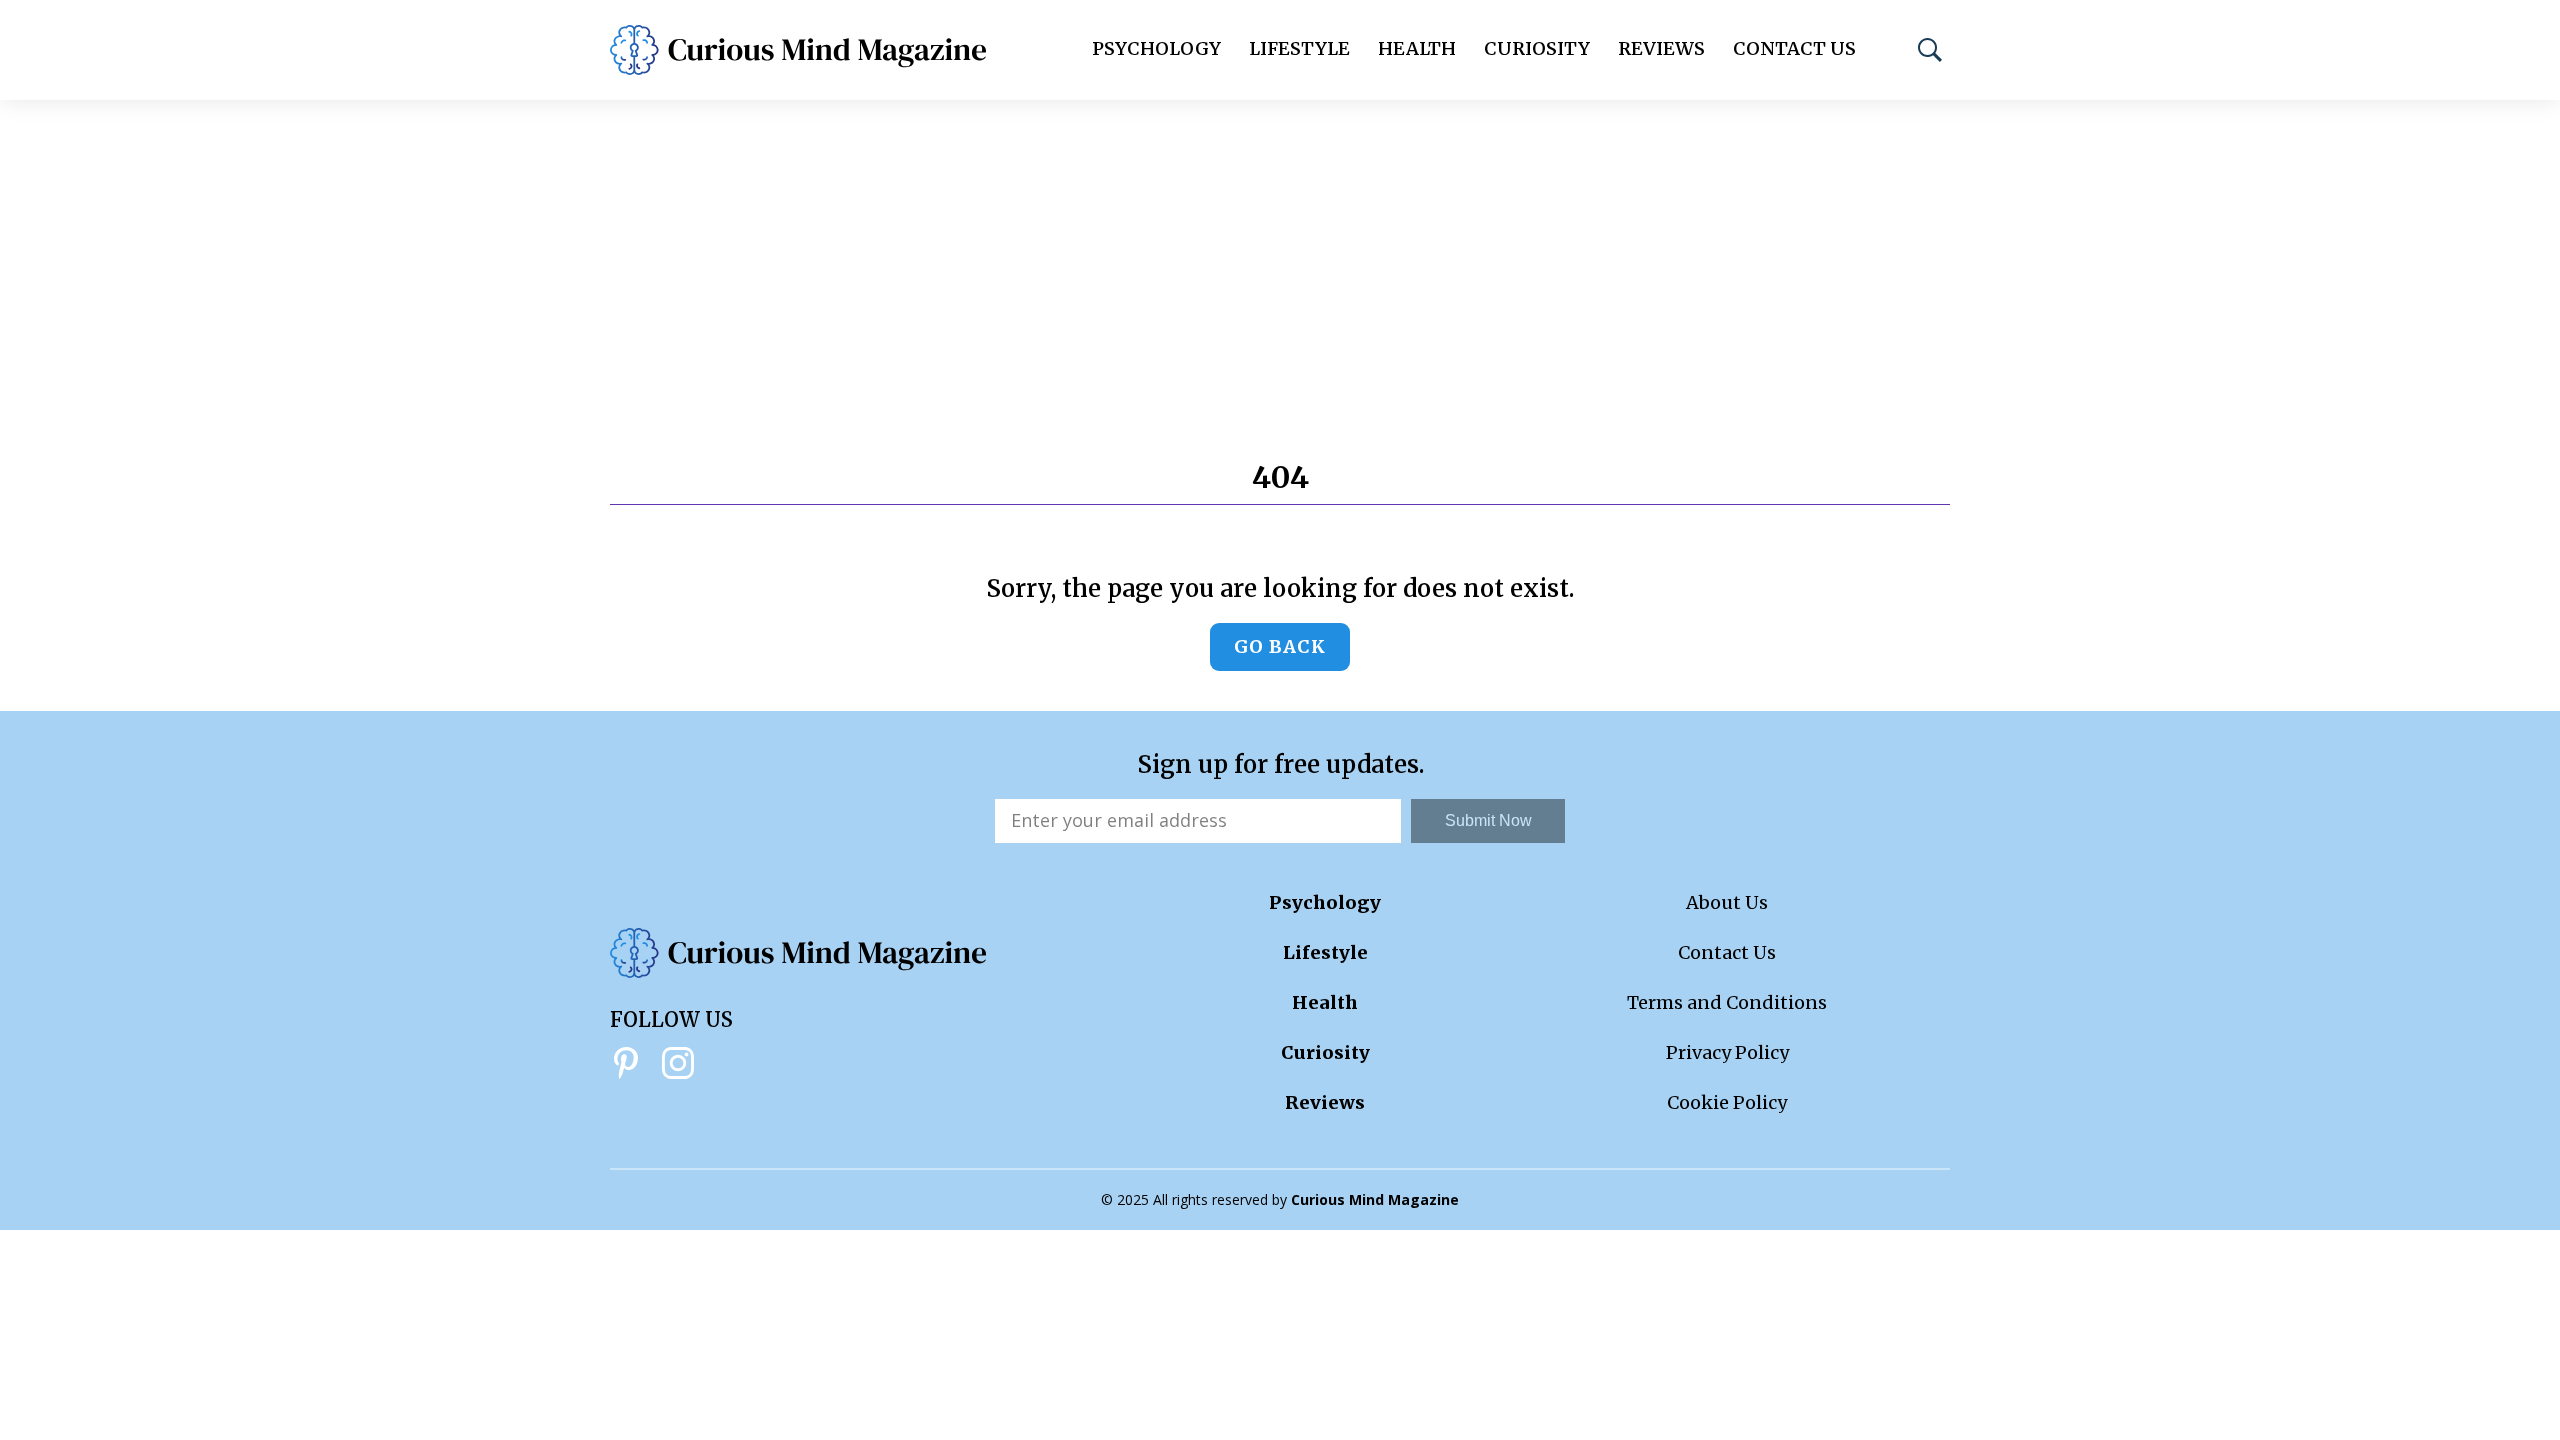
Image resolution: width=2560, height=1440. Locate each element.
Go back (1280, 646)
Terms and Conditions (1727, 1002)
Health (1417, 48)
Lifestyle (1299, 48)
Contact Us (1794, 48)
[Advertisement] (1280, 250)
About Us (1727, 902)
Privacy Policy (1727, 1052)
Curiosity (1537, 48)
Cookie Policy (1727, 1102)
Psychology (1156, 48)
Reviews (1661, 48)
